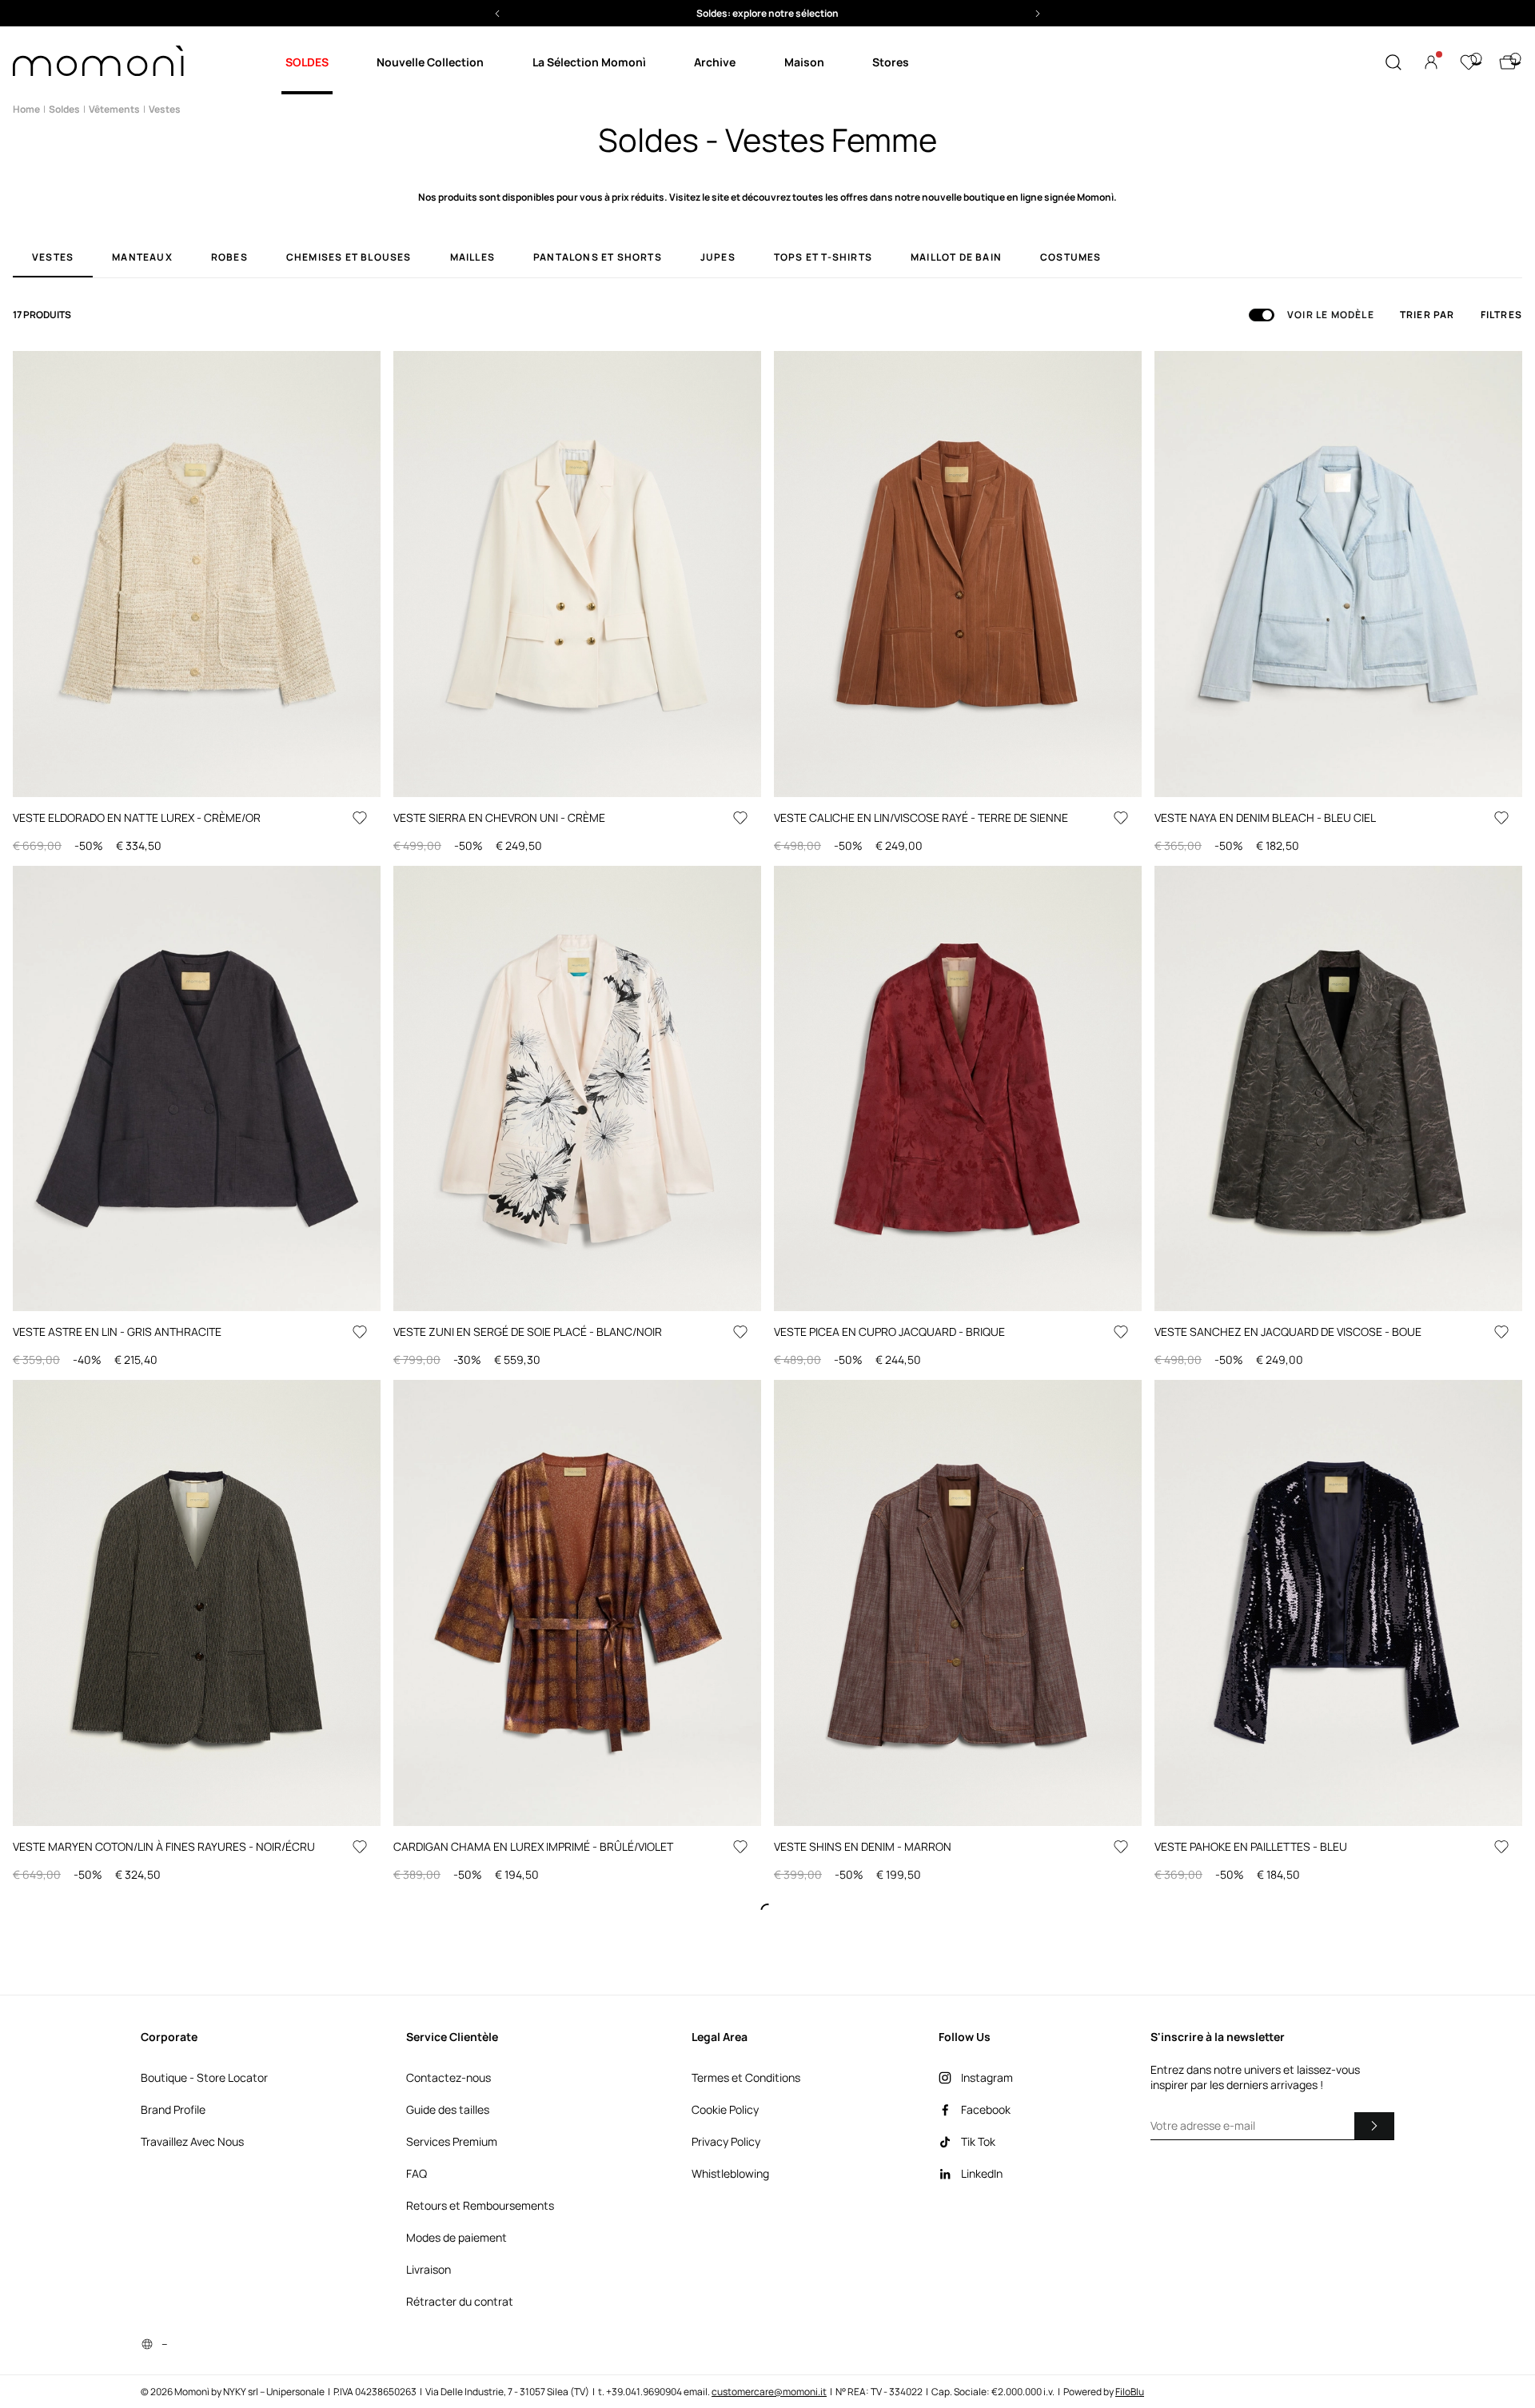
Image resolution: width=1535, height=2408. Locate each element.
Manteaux (142, 258)
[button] (767, 13)
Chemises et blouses (349, 258)
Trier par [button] (1427, 315)
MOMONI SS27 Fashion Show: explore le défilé (768, 13)
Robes (229, 258)
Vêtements (114, 109)
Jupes (718, 258)
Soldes (64, 109)
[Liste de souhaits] (1469, 62)
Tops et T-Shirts (823, 258)
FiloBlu (1130, 2392)
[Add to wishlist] (360, 818)
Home (26, 109)
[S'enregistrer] (1374, 2126)
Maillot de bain (956, 258)
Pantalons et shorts (598, 258)
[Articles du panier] (1508, 62)
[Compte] (1431, 62)
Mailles (472, 258)
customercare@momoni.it (769, 2392)
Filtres (1501, 315)
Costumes (1071, 258)
